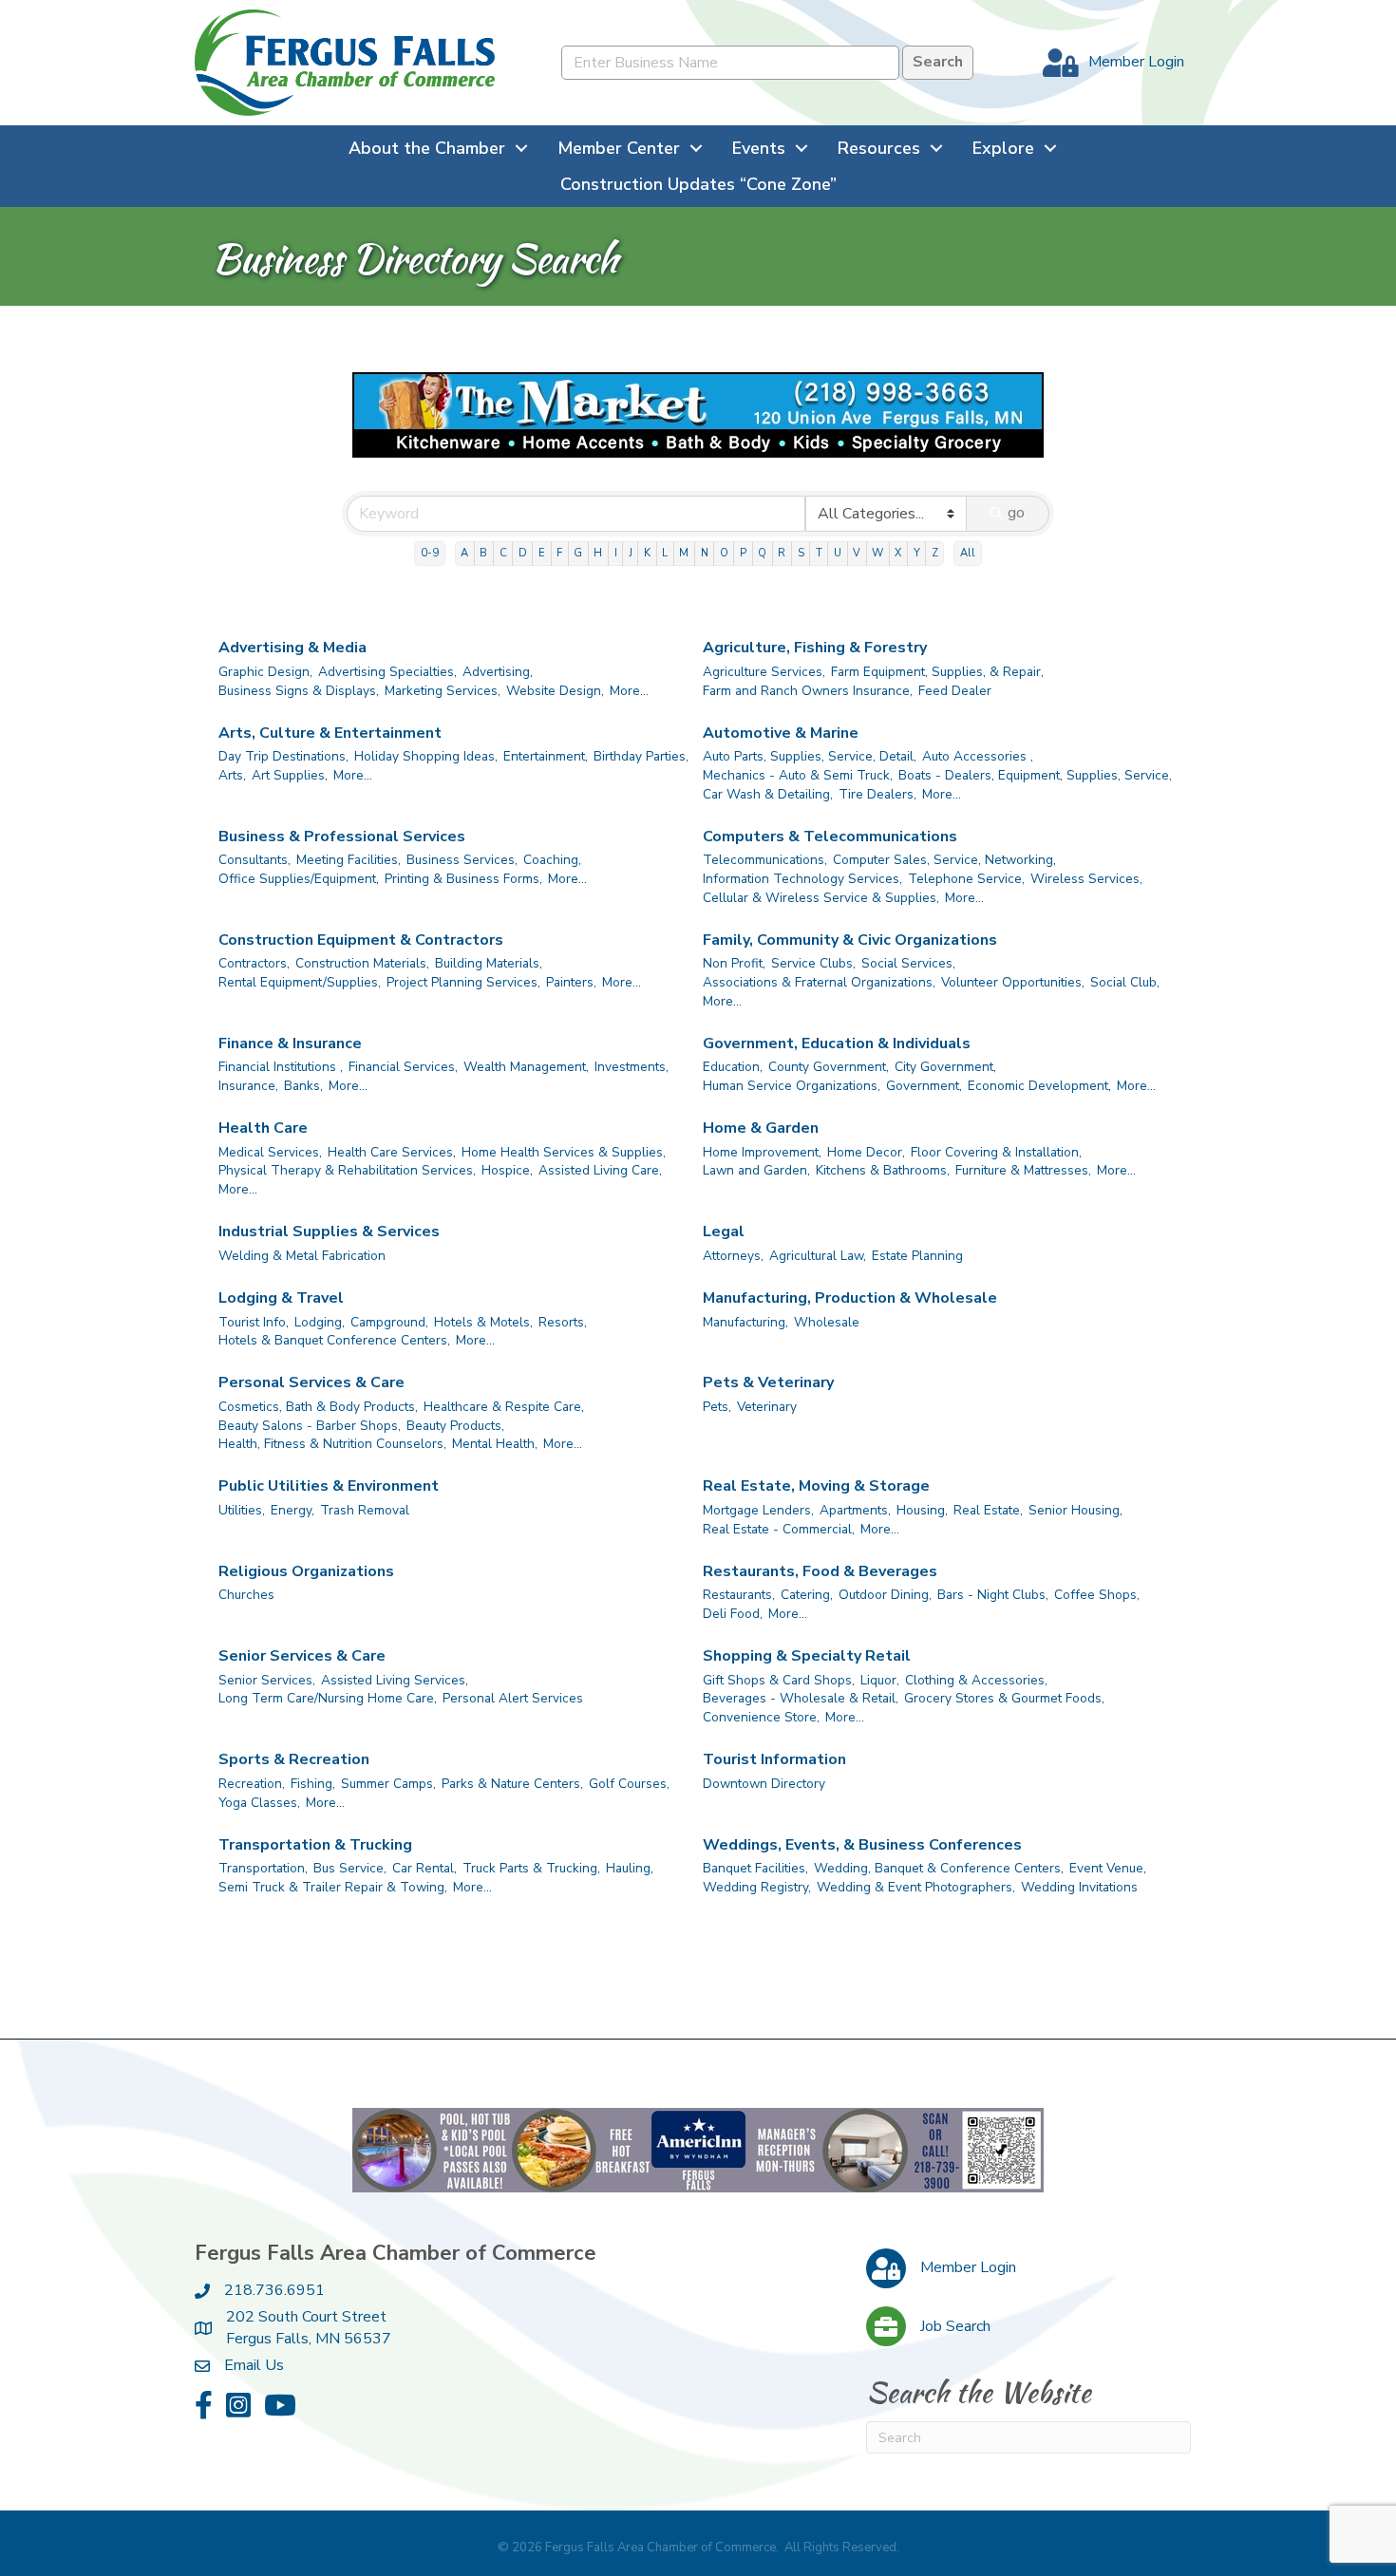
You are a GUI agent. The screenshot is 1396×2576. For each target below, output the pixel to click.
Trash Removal (365, 1510)
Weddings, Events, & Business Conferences (862, 1845)
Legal (724, 1232)
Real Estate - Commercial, (779, 1529)
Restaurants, (739, 1595)
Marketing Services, (443, 691)
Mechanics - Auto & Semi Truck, (798, 775)
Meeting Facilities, (349, 860)
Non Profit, (734, 963)
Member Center (619, 148)
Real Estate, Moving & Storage (816, 1486)
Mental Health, (495, 1444)
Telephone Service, (966, 879)
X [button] (898, 553)
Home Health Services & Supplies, (564, 1152)
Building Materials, (489, 963)
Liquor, (880, 1680)
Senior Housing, (1075, 1510)
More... (629, 691)
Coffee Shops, (1097, 1595)
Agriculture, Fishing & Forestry (815, 648)
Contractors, (254, 963)
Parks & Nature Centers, (512, 1784)
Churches (246, 1595)
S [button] (801, 553)
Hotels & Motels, (483, 1322)
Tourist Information (774, 1759)
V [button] (857, 553)
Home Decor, (866, 1152)
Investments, (632, 1067)
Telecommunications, (765, 860)
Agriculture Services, (764, 672)
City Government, (945, 1067)
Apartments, (855, 1510)
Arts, (232, 775)
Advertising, (498, 672)
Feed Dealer (955, 691)
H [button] (598, 553)
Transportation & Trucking (315, 1845)
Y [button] (917, 553)
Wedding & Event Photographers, (916, 1887)
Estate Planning (917, 1256)
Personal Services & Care (311, 1382)
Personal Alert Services (513, 1698)
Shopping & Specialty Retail (807, 1656)
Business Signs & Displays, (299, 691)
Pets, (717, 1407)
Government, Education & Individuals (837, 1044)
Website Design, (555, 691)
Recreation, (252, 1784)
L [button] (665, 553)
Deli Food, (733, 1614)
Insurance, (248, 1086)
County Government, (829, 1067)
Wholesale (827, 1322)
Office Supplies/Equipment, (299, 879)
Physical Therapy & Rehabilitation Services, (347, 1170)
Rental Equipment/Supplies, (300, 982)
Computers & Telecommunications (830, 837)
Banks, (303, 1086)
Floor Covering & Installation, (996, 1152)
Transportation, (263, 1868)
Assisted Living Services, (395, 1680)
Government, (924, 1086)
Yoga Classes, (259, 1803)
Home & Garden (761, 1128)
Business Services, (462, 860)
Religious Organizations (306, 1571)
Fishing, (313, 1784)
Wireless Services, (1086, 879)
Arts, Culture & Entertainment (330, 733)
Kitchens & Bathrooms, (883, 1170)
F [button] (559, 553)
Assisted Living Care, (600, 1170)
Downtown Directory (764, 1784)
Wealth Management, (526, 1067)
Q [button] (762, 553)
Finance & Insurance (290, 1044)
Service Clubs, (813, 963)
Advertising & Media (292, 648)
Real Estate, (988, 1510)
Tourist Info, (254, 1322)
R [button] (782, 553)
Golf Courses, (629, 1784)
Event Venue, (1108, 1868)
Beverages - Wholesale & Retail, (801, 1698)
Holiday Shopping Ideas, (426, 756)
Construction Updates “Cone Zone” (698, 184)
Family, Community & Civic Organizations (850, 940)
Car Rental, (424, 1868)
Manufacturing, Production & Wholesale (850, 1298)
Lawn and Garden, (756, 1170)
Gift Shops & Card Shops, (779, 1680)
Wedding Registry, (757, 1887)
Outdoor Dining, (885, 1595)
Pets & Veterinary (768, 1382)
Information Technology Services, (802, 879)
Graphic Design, (265, 672)
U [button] (838, 553)
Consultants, (255, 860)
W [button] (877, 553)
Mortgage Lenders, (758, 1510)
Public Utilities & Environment (329, 1486)
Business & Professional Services (342, 837)
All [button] (968, 553)
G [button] (578, 553)
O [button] (724, 553)
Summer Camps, (388, 1784)
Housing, (922, 1510)
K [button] (647, 553)
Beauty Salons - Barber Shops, (310, 1426)
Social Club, (1125, 982)
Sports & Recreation (294, 1759)
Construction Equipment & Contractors (361, 940)
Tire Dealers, (877, 794)
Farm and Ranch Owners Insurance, (808, 691)
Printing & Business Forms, (463, 879)
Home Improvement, (762, 1152)
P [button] (743, 553)
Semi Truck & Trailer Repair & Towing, (333, 1887)
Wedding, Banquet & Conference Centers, (939, 1868)
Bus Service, (350, 1868)
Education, (733, 1067)
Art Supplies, (290, 775)
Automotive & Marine (781, 733)
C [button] (503, 553)
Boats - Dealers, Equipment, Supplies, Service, (1035, 775)
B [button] (483, 553)
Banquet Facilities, (755, 1868)
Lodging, (320, 1322)
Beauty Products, (455, 1426)
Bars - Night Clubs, (993, 1595)
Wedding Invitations (1079, 1887)
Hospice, (507, 1170)
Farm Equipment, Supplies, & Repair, (937, 672)
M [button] (684, 553)
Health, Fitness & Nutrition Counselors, (332, 1444)
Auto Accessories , (978, 756)
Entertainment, (546, 756)
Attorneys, (733, 1256)
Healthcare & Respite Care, (504, 1407)
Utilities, (242, 1510)
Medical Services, (270, 1152)
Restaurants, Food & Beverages (820, 1571)
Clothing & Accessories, (976, 1680)
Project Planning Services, (463, 982)
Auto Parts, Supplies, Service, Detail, (810, 756)
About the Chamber (427, 148)
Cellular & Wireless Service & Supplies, (821, 898)
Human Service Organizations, (792, 1086)
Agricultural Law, (818, 1256)
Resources (879, 148)
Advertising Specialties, (387, 672)
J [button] (631, 553)
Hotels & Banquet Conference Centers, (334, 1340)
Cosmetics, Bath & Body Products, (318, 1407)
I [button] (616, 553)
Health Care (263, 1128)
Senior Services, (267, 1680)
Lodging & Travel (281, 1298)
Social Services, (908, 963)
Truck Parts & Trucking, (531, 1868)
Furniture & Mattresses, (1023, 1170)
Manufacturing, (745, 1322)
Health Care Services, (392, 1152)
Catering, (807, 1595)
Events (759, 148)
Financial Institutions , (281, 1067)
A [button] (464, 553)
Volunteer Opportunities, (1013, 982)
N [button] (705, 553)
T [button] (819, 553)
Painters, (571, 982)
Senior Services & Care (302, 1656)
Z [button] (935, 553)
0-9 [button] (430, 553)
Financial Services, (403, 1067)
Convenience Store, (761, 1717)
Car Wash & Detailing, (768, 794)
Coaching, (552, 860)
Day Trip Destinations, (283, 756)
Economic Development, (1039, 1086)
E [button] (542, 553)
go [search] (1016, 513)
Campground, (389, 1322)
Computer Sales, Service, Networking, (944, 860)
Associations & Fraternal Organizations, (819, 982)
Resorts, (563, 1322)
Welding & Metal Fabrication (302, 1256)
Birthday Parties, (641, 756)
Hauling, (630, 1868)
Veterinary (767, 1407)
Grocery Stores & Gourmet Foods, (1004, 1698)
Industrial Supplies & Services (329, 1232)
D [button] (523, 553)
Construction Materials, (362, 963)
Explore (1003, 148)
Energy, (292, 1510)
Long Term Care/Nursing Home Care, (328, 1698)
